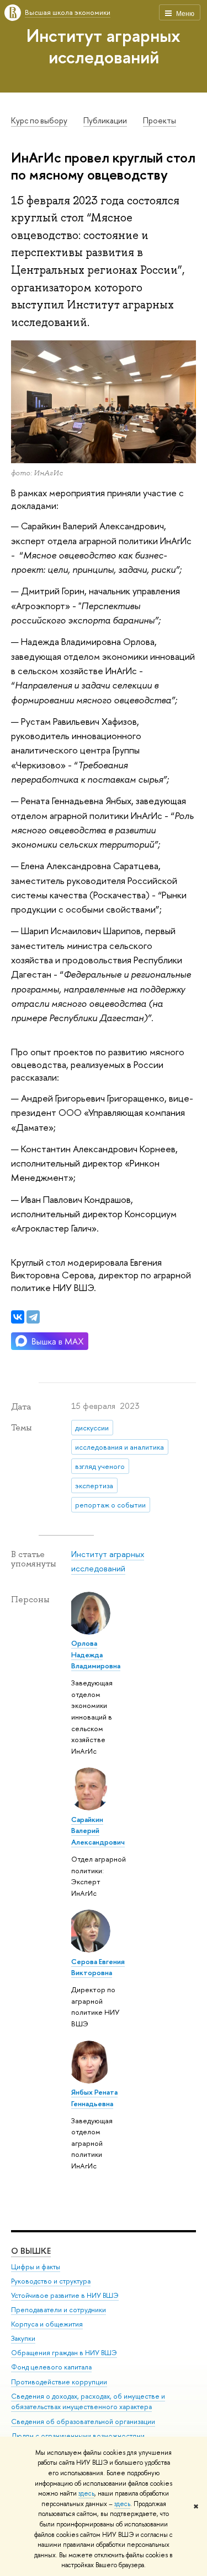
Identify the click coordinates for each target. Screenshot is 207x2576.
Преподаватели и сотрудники (59, 2310)
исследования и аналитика (120, 1447)
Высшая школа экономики (68, 12)
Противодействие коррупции (59, 2382)
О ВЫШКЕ (31, 2251)
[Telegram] (33, 1317)
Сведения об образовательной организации (83, 2422)
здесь (86, 2493)
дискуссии (92, 1428)
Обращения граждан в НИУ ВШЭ (64, 2353)
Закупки (23, 2338)
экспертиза (94, 1485)
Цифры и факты (36, 2267)
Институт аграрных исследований (104, 46)
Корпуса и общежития (47, 2324)
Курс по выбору (39, 121)
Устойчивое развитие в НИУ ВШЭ (65, 2295)
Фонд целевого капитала (51, 2367)
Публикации (105, 121)
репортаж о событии (110, 1505)
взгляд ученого (100, 1466)
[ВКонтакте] (18, 1317)
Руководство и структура (51, 2281)
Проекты (160, 121)
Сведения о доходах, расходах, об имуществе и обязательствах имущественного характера (88, 2402)
